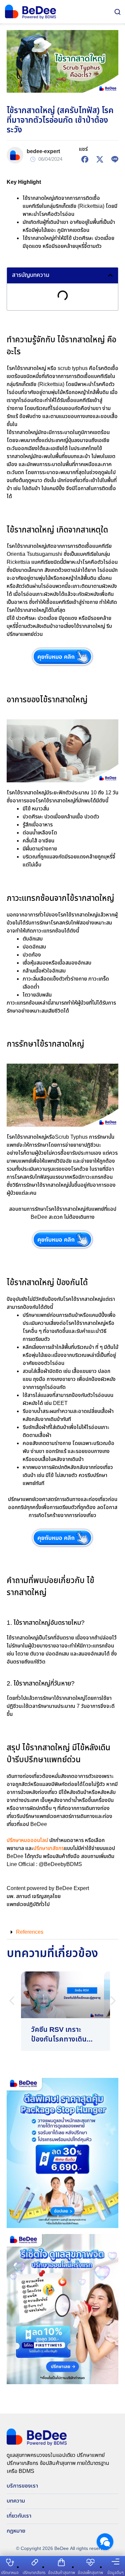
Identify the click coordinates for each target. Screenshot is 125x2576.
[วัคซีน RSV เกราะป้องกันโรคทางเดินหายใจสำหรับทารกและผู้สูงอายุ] (62, 2011)
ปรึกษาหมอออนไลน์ (27, 1841)
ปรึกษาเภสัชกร (49, 1849)
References (30, 1932)
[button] (110, 275)
